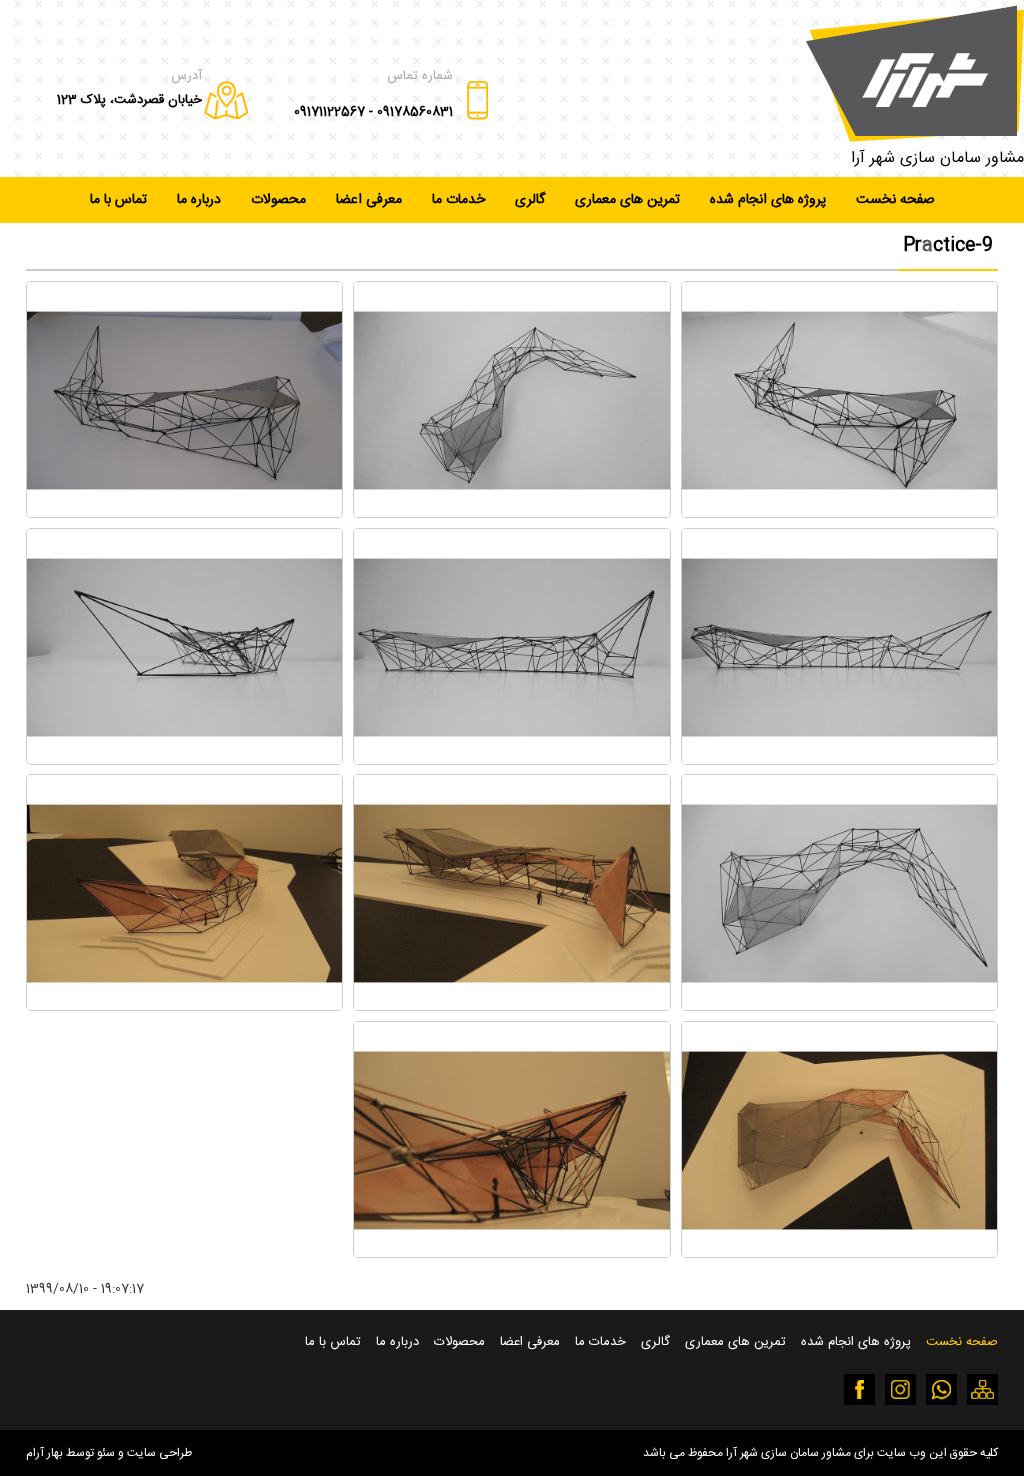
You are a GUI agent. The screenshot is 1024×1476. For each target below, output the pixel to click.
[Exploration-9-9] (185, 1006)
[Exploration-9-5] (512, 760)
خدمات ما (458, 200)
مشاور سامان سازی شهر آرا (937, 158)
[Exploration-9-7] (840, 1006)
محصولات (278, 200)
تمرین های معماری (627, 200)
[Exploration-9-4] (840, 760)
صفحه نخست (895, 200)
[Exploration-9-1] (840, 513)
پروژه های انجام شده (768, 200)
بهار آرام (44, 1453)
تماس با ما (118, 200)
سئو (106, 1453)
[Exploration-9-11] (512, 1253)
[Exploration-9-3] (185, 513)
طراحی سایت (159, 1453)
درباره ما (199, 200)
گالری (530, 200)
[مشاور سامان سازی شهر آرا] (915, 73)
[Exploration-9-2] (512, 513)
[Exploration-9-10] (840, 1253)
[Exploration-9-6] (185, 760)
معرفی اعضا (369, 200)
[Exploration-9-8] (512, 1006)
